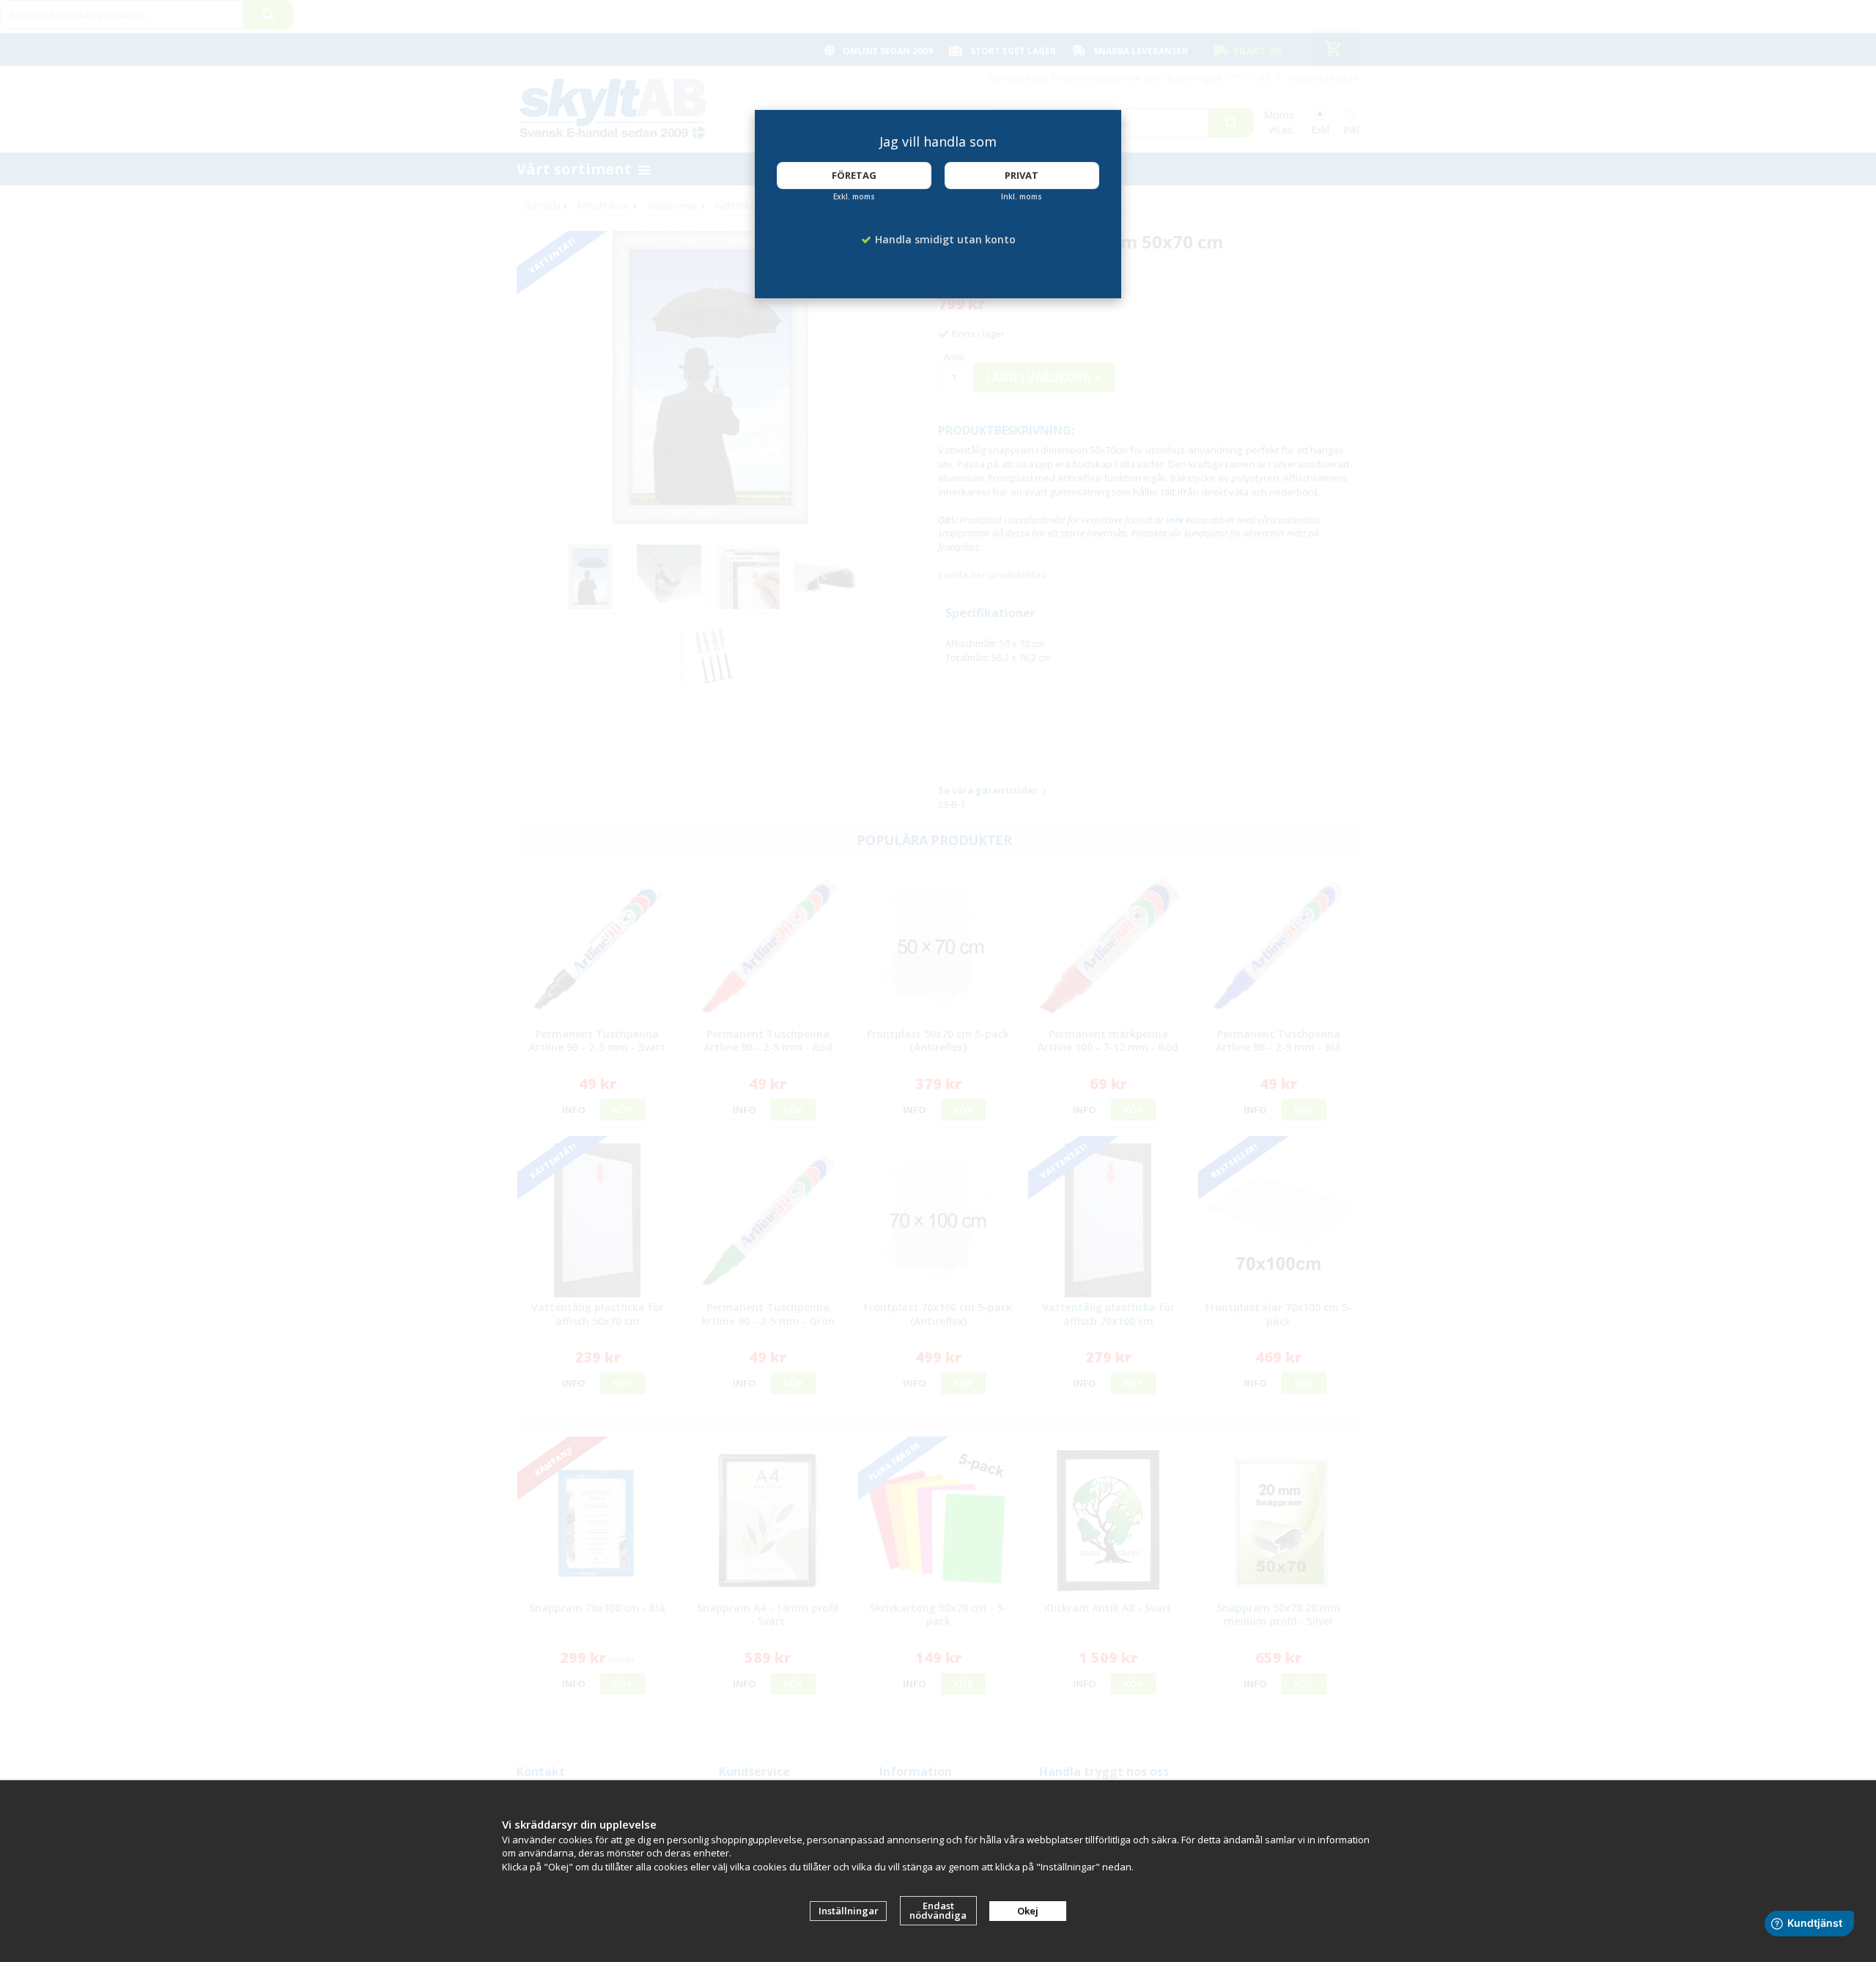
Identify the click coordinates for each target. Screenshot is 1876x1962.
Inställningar (849, 1911)
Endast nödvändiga (938, 1910)
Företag (854, 175)
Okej (1028, 1911)
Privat (1022, 175)
